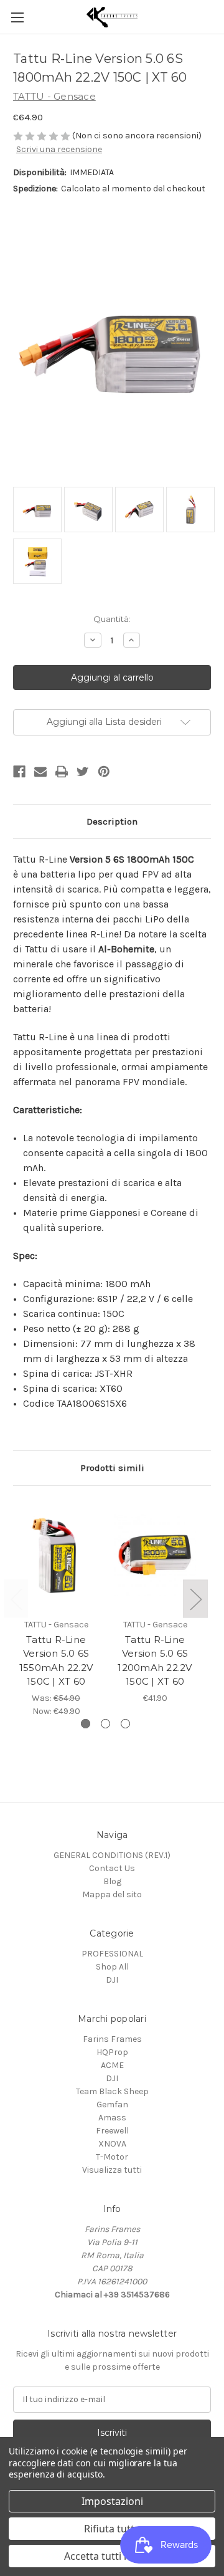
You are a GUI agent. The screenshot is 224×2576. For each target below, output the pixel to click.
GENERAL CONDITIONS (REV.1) (112, 1855)
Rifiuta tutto (112, 2529)
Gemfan (112, 2104)
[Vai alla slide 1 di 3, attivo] (86, 1724)
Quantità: (112, 619)
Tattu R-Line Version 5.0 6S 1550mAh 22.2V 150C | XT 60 (56, 1661)
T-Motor (112, 2157)
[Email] (40, 772)
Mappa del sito (112, 1894)
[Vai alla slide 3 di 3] (125, 1724)
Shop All (112, 1967)
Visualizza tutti (112, 2170)
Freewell (112, 2131)
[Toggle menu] (17, 17)
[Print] (62, 772)
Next (195, 1599)
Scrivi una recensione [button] (59, 149)
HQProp (112, 2052)
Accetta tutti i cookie (112, 2556)
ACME (112, 2065)
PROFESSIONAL (112, 1954)
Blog (112, 1881)
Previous (16, 1599)
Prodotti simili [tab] (112, 1468)
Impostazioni (112, 2501)
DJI (112, 1980)
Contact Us (112, 1868)
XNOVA (112, 2144)
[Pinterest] (104, 772)
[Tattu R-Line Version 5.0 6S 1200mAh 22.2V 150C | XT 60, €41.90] (155, 1555)
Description (112, 821)
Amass (112, 2118)
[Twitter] (83, 772)
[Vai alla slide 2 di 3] (105, 1724)
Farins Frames (112, 2039)
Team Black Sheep (112, 2091)
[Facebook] (19, 772)
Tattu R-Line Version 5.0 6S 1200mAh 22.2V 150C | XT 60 (155, 1661)
